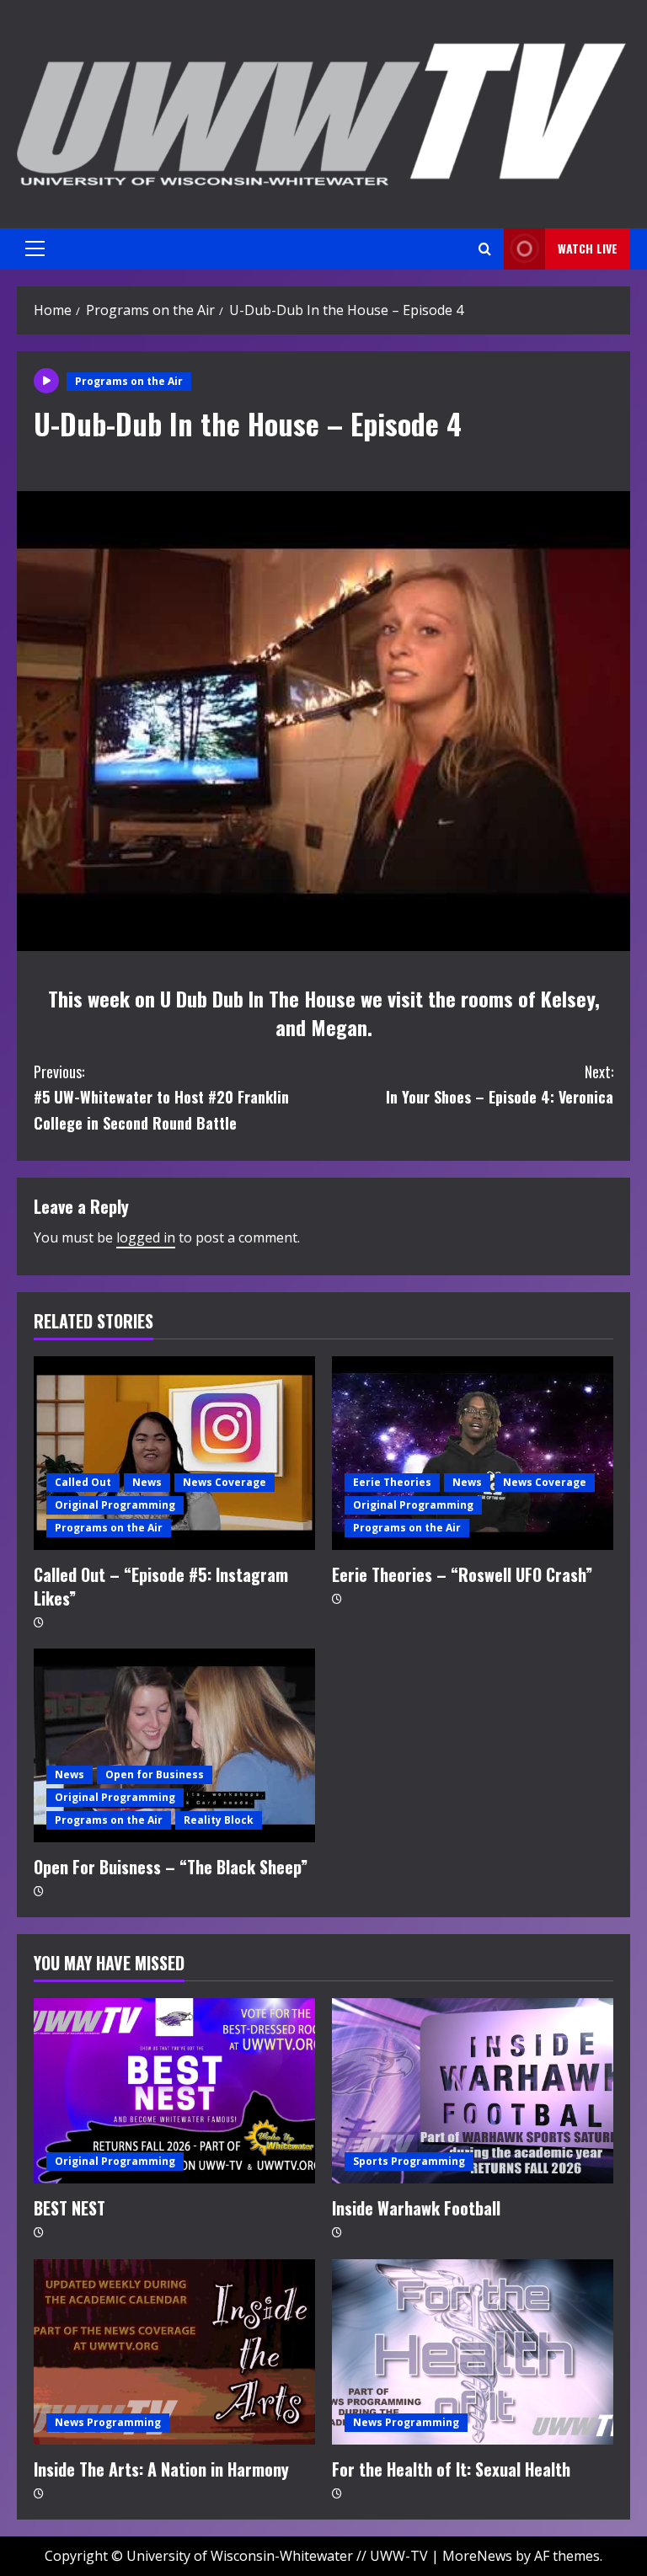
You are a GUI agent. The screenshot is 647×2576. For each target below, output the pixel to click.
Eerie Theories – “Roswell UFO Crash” (462, 1574)
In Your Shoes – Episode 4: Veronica (500, 1085)
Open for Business (155, 1774)
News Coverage (225, 1482)
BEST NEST (70, 2208)
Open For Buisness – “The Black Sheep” (171, 1867)
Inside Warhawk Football (416, 2208)
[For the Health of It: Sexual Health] (473, 2352)
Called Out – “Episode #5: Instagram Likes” (161, 1586)
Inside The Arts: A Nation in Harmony (161, 2469)
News (147, 1482)
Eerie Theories (392, 1482)
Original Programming (115, 1505)
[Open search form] (485, 249)
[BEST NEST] (174, 2091)
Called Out (83, 1482)
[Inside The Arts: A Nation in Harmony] (174, 2352)
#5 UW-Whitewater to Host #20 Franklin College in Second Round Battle (161, 1097)
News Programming (108, 2422)
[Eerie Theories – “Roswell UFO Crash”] (473, 1453)
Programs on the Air (129, 381)
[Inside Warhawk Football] (473, 2091)
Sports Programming (409, 2161)
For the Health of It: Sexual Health (451, 2469)
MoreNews (477, 2556)
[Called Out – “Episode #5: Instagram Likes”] (174, 1453)
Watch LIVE (588, 248)
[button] (35, 249)
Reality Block (219, 1820)
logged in (146, 1237)
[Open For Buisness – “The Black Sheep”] (174, 1745)
